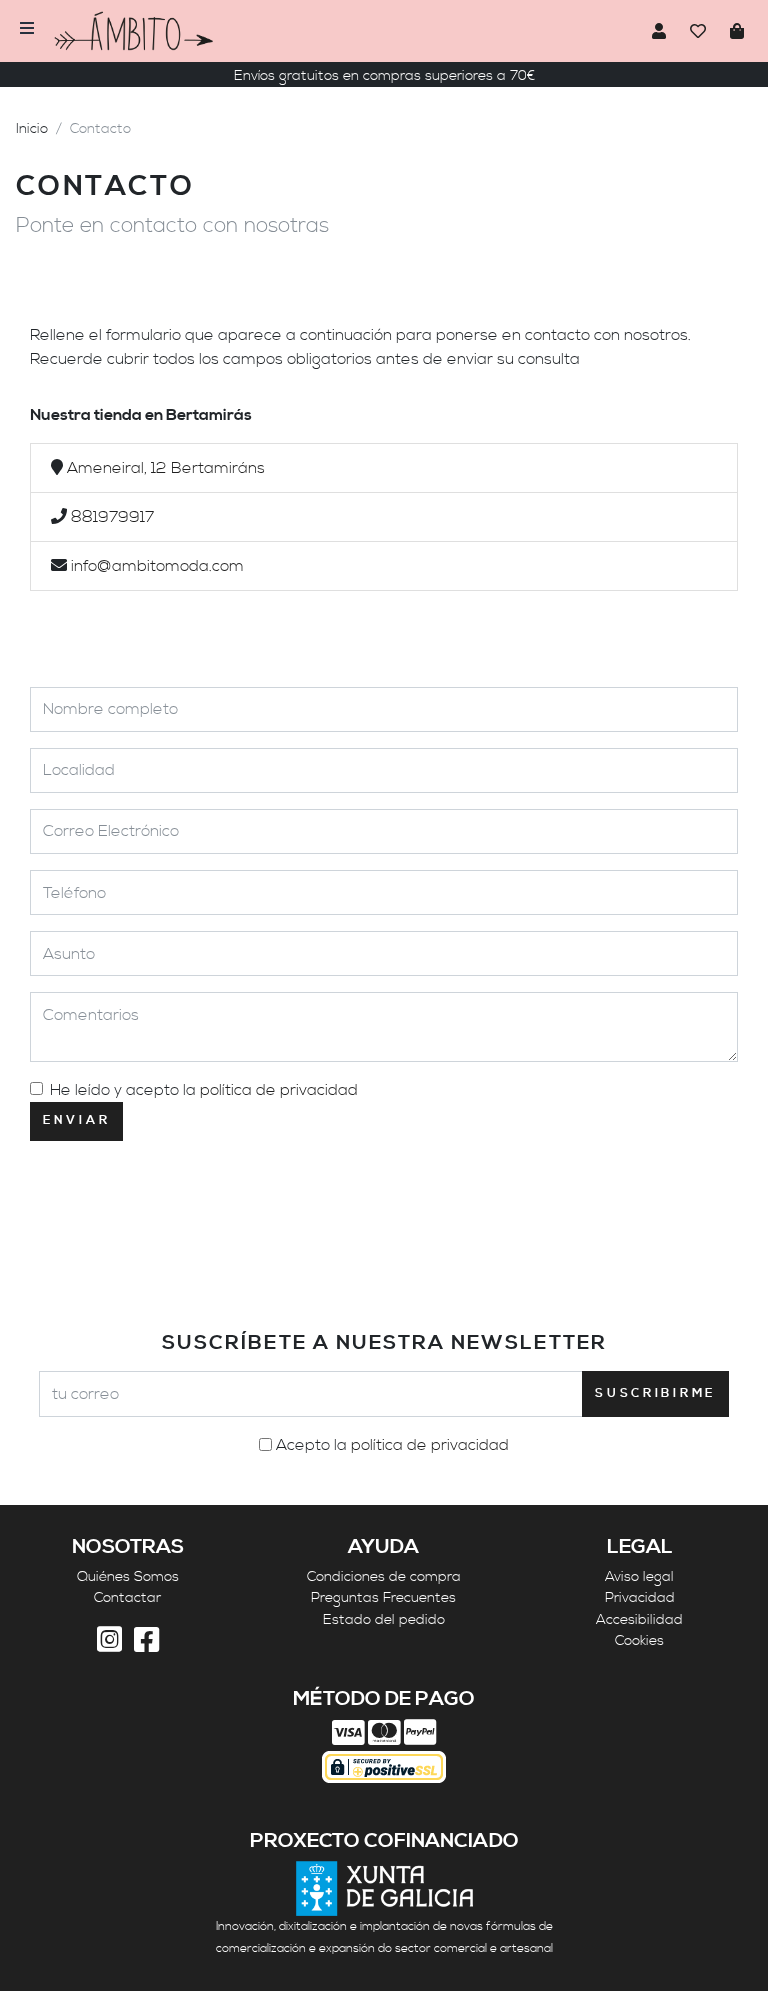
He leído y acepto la (204, 1090)
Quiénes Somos (128, 1577)
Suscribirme (655, 1393)
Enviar (76, 1120)
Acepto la (392, 1445)
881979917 (112, 517)
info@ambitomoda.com (157, 566)
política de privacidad (279, 1090)
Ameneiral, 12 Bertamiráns (166, 468)
